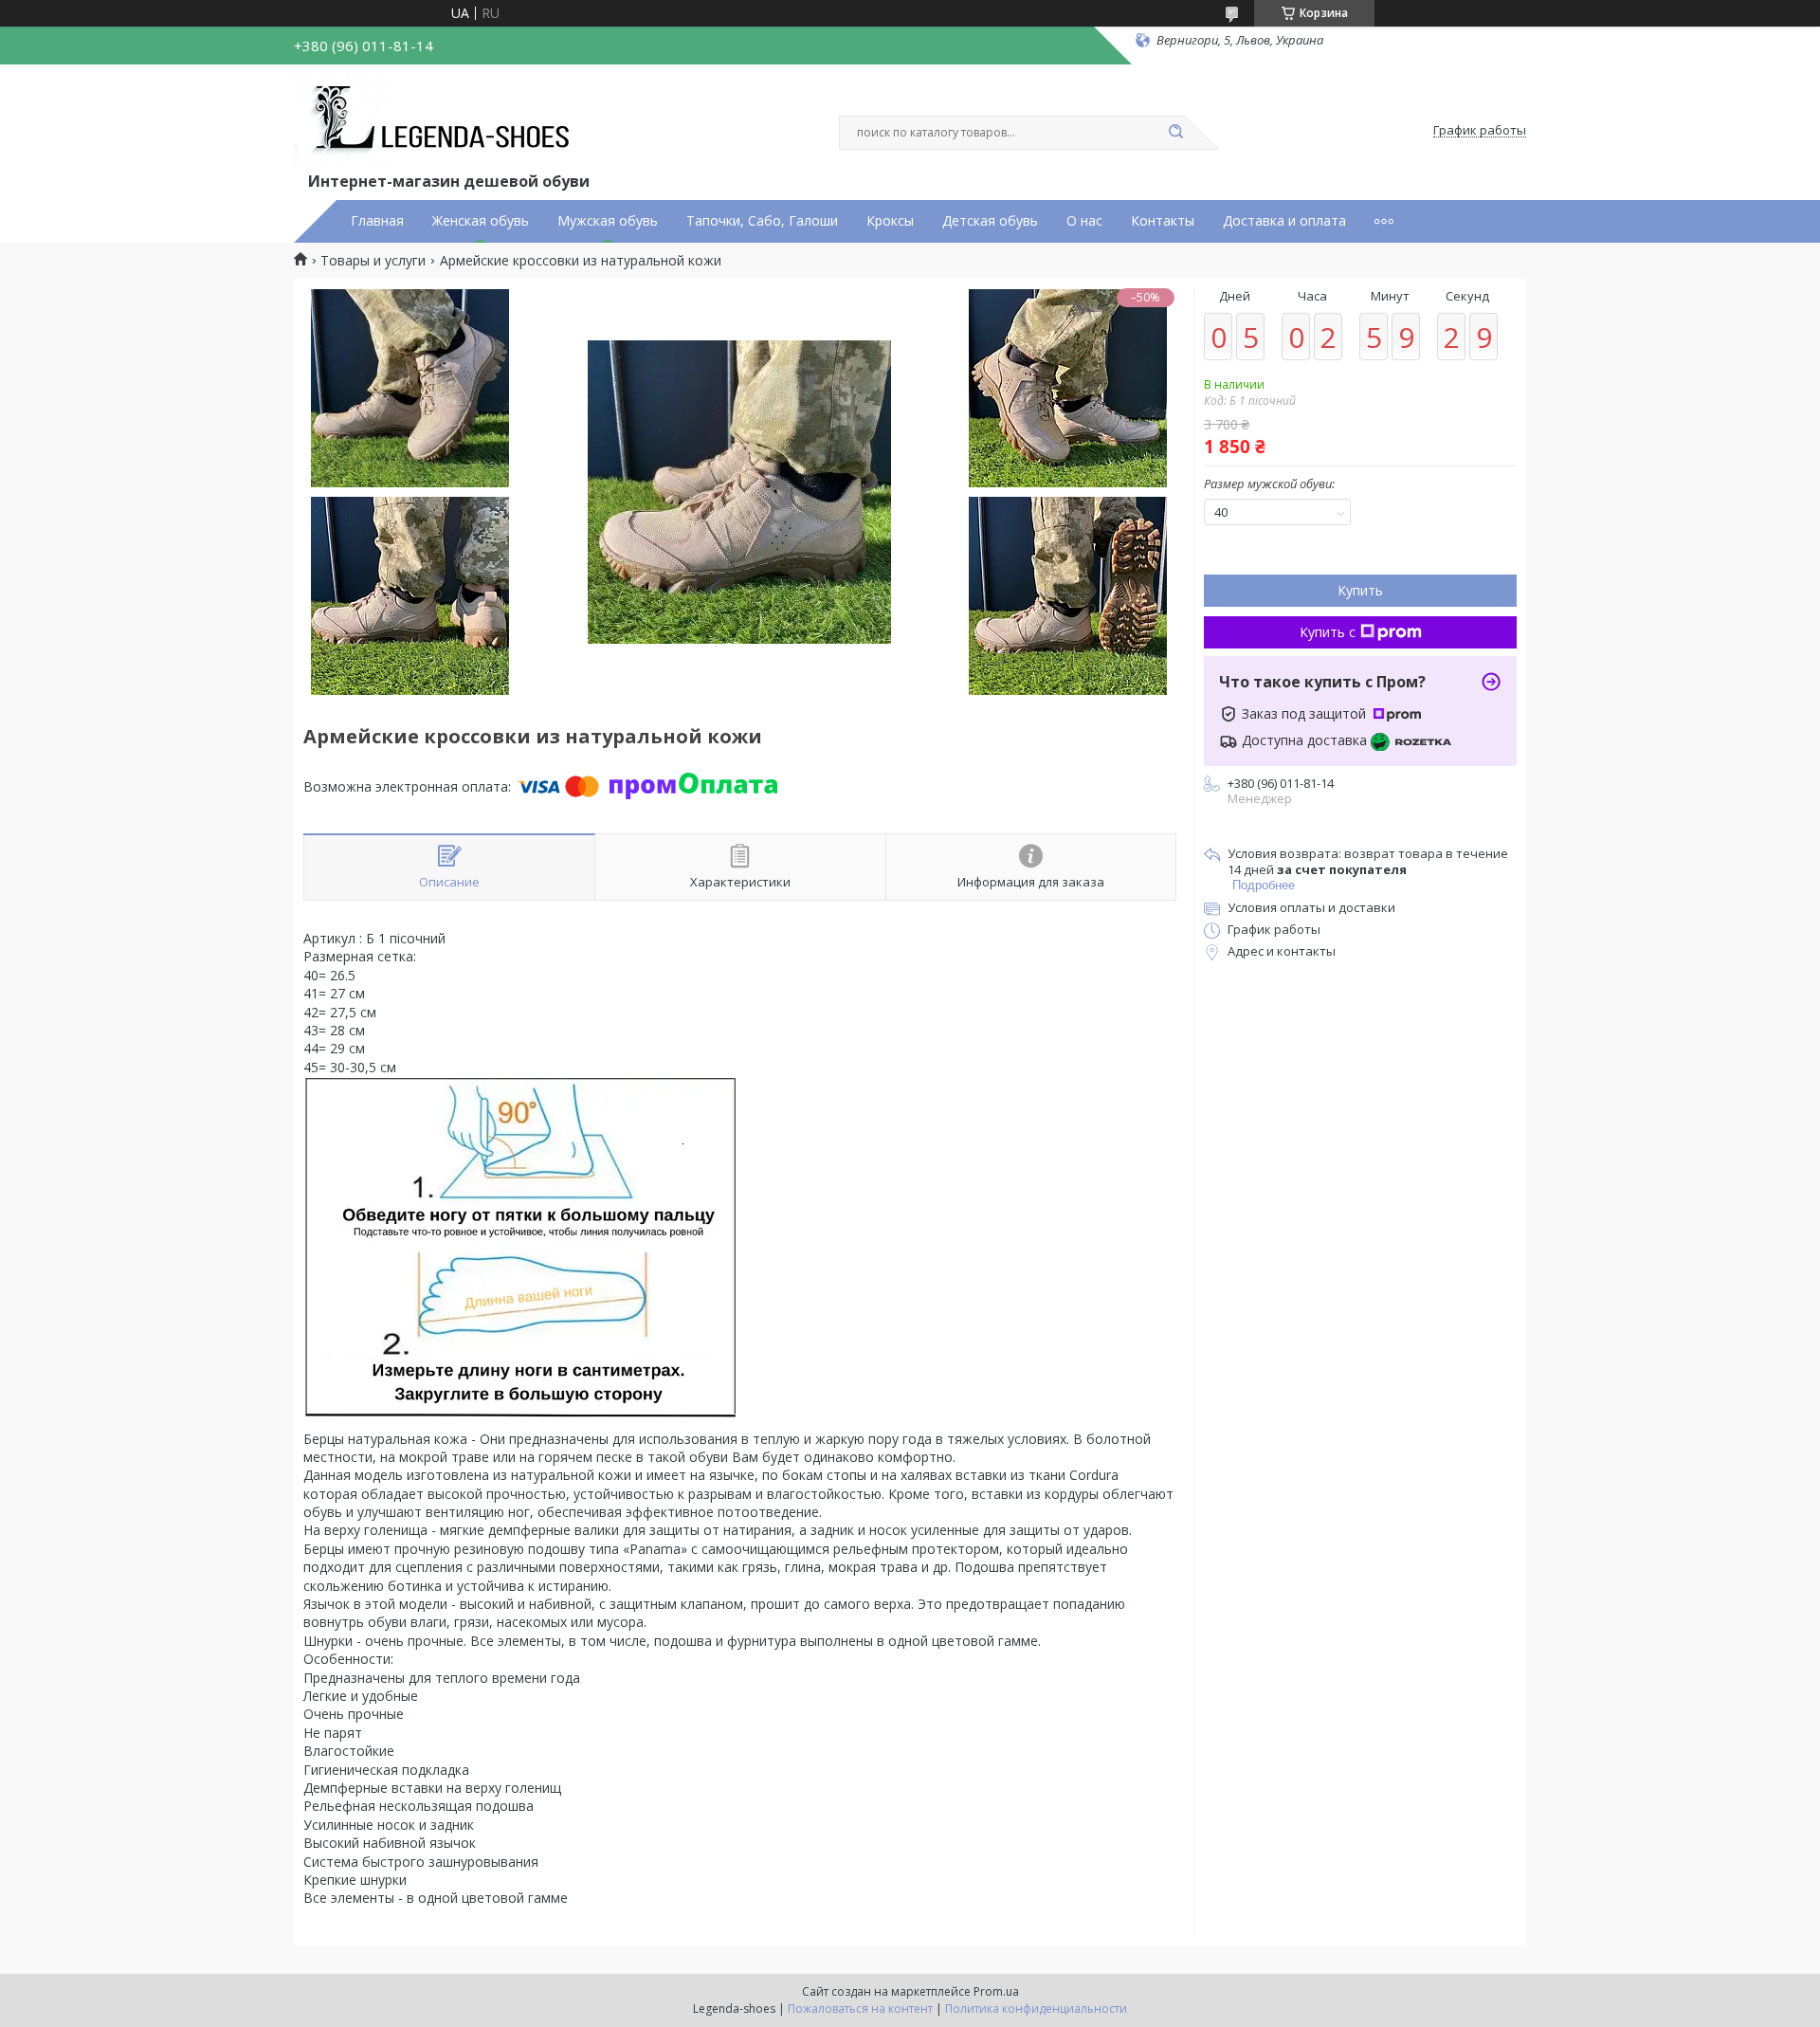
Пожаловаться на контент (860, 2009)
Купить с (1328, 632)
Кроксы (890, 221)
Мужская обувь (608, 221)
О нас (1084, 221)
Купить (1360, 590)
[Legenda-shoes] (437, 121)
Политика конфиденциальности (1036, 2009)
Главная (377, 221)
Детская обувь (990, 221)
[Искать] (1175, 133)
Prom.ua (996, 1991)
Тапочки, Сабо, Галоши (762, 221)
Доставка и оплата (1284, 221)
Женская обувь (481, 221)
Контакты (1163, 221)
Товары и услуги (373, 261)
